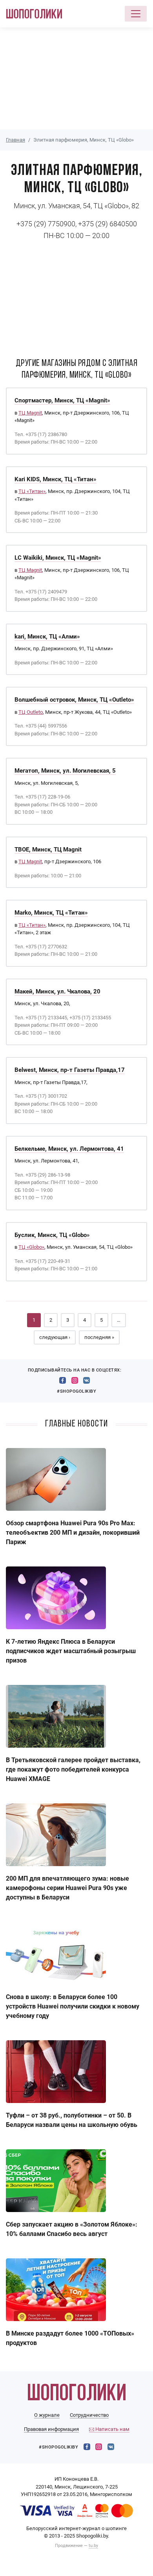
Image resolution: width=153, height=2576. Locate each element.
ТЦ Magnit (30, 413)
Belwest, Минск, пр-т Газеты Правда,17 (70, 1070)
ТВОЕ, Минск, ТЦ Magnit (48, 850)
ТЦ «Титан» (32, 491)
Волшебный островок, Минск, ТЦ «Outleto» (74, 700)
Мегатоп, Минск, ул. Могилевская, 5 (65, 771)
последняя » (99, 1337)
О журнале (47, 2415)
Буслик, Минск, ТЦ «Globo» (52, 1235)
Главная (15, 140)
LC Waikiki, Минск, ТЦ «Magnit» (58, 558)
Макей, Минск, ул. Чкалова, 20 (57, 991)
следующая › (55, 1337)
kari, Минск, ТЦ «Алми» (47, 637)
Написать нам (112, 2429)
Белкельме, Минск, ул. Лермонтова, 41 (69, 1149)
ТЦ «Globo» (31, 1247)
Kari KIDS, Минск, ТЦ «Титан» (56, 479)
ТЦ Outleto (31, 712)
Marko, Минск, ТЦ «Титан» (51, 913)
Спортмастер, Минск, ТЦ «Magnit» (62, 400)
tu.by (93, 2546)
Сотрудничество (89, 2415)
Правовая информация (51, 2429)
